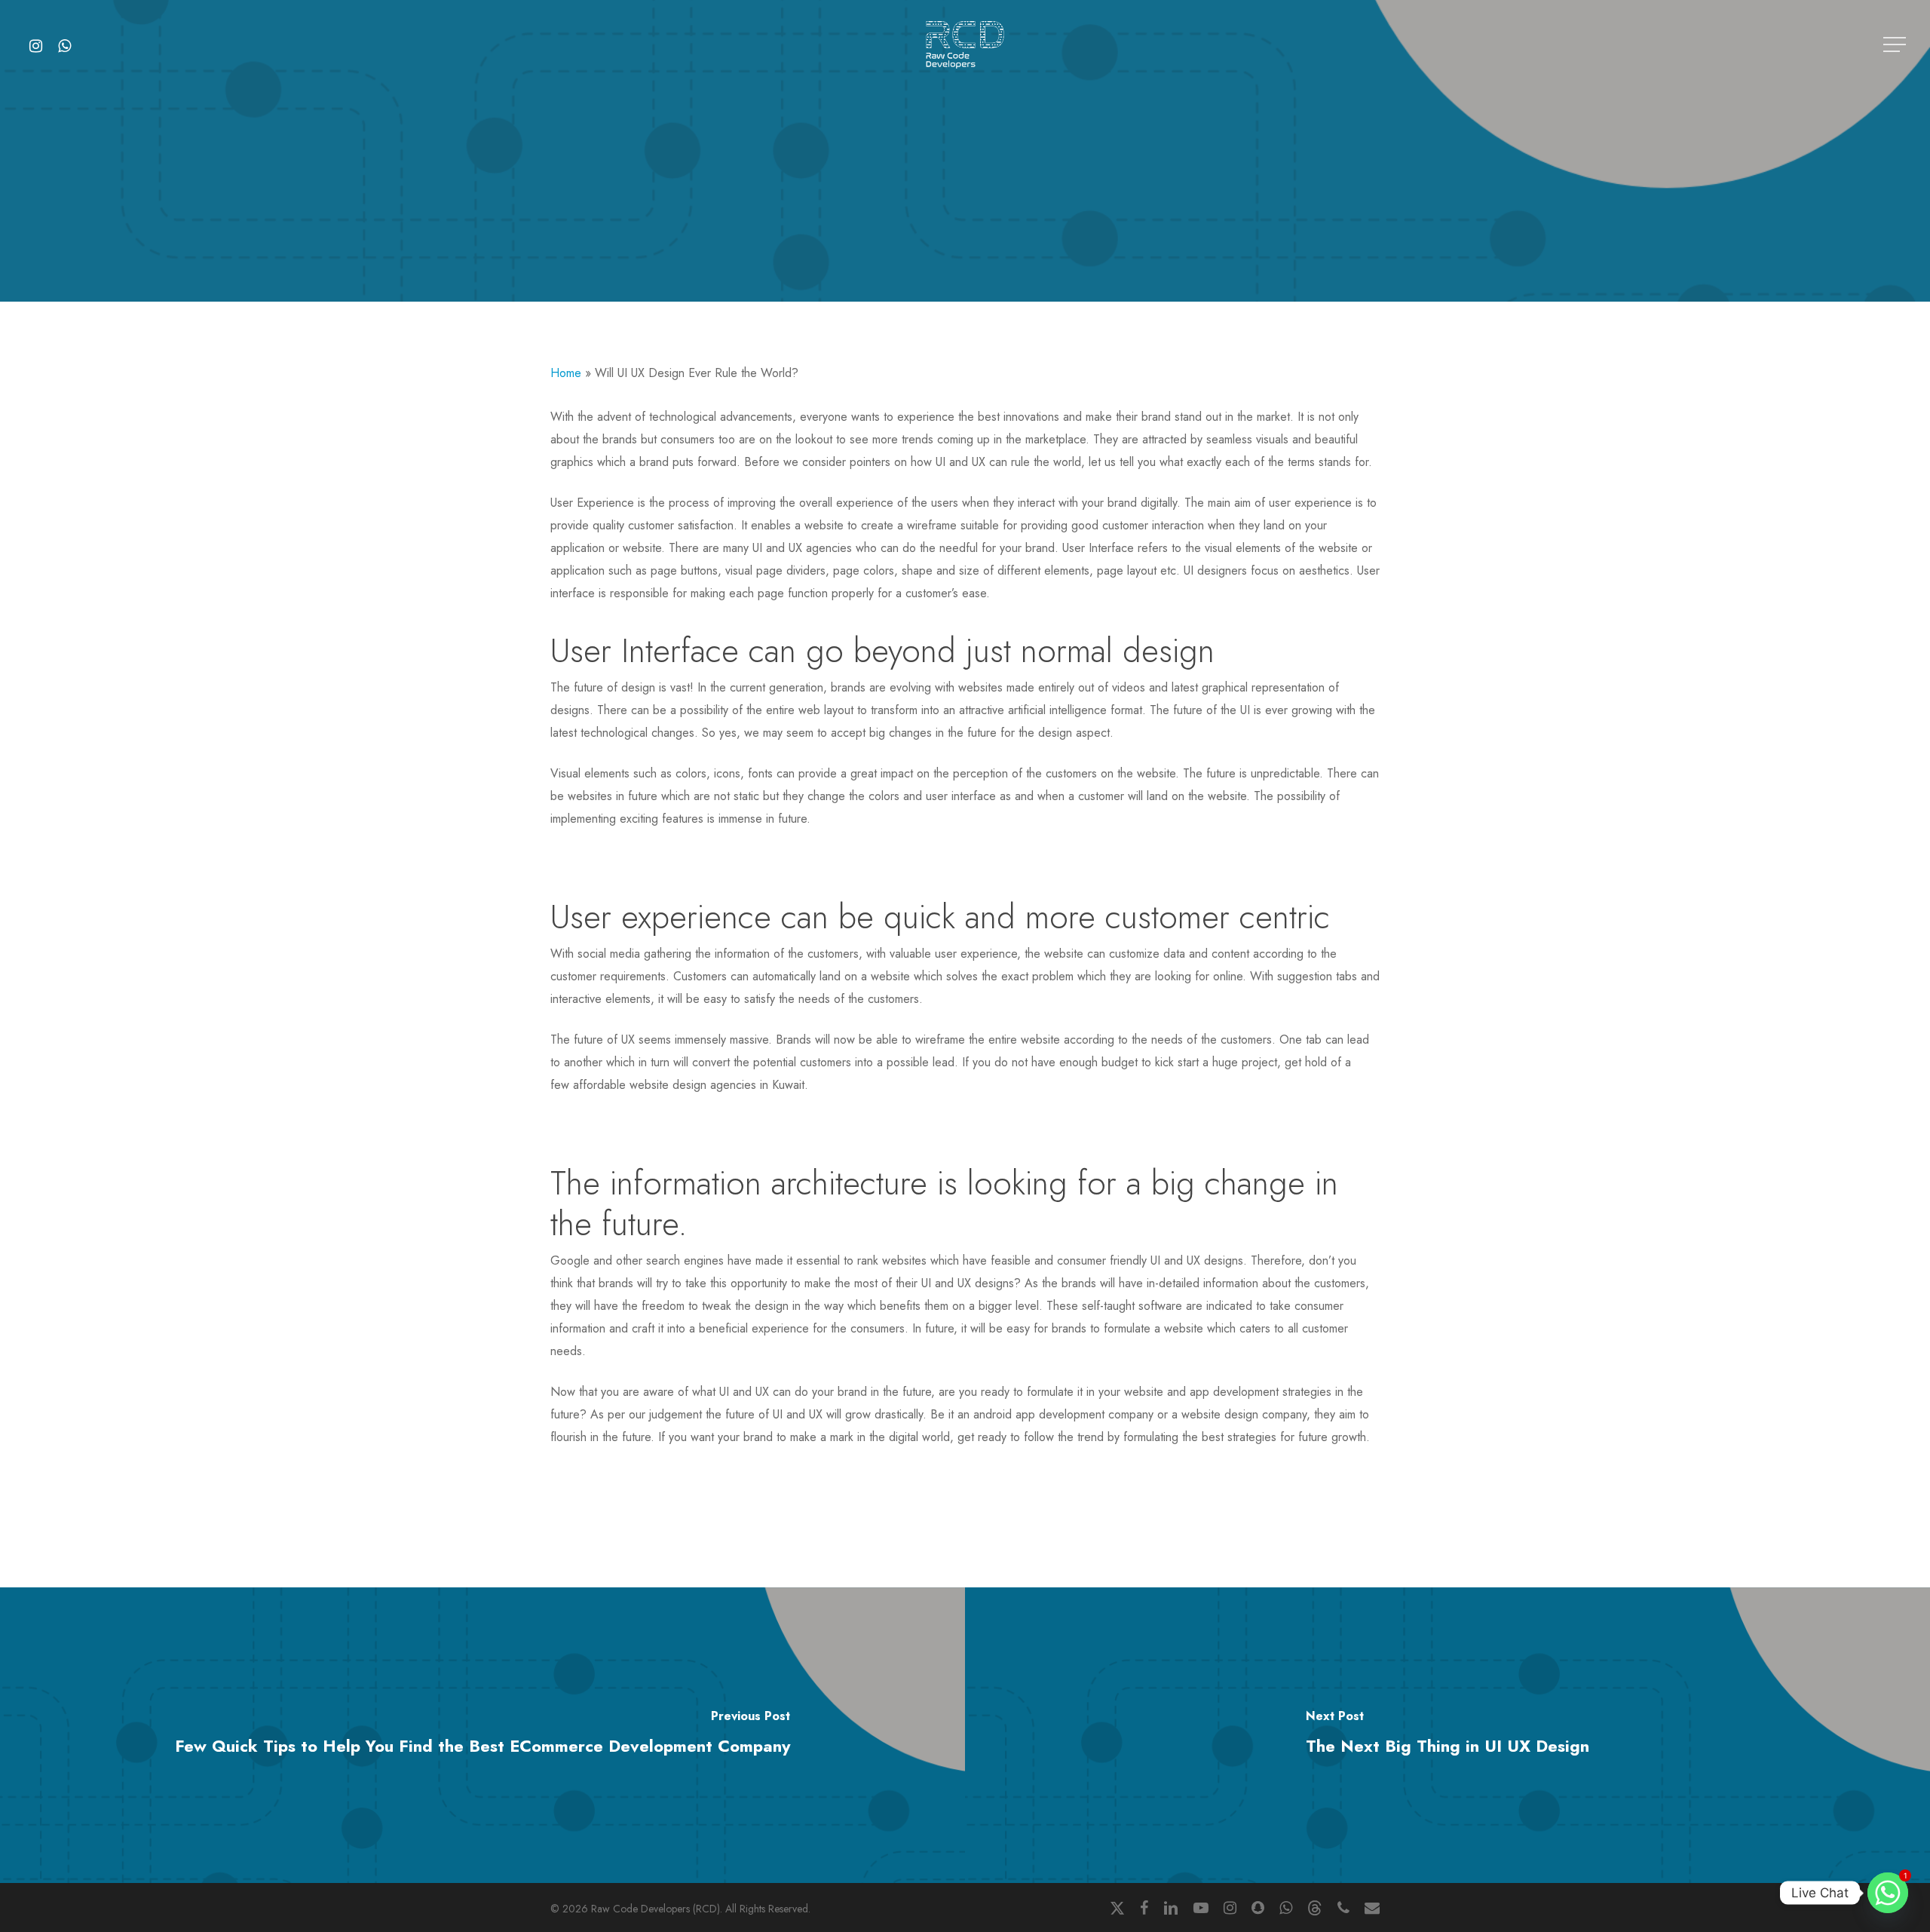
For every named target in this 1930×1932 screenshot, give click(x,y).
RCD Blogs (965, 282)
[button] (1896, 45)
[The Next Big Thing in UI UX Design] (1447, 1735)
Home (566, 373)
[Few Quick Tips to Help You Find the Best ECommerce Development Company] (482, 1735)
